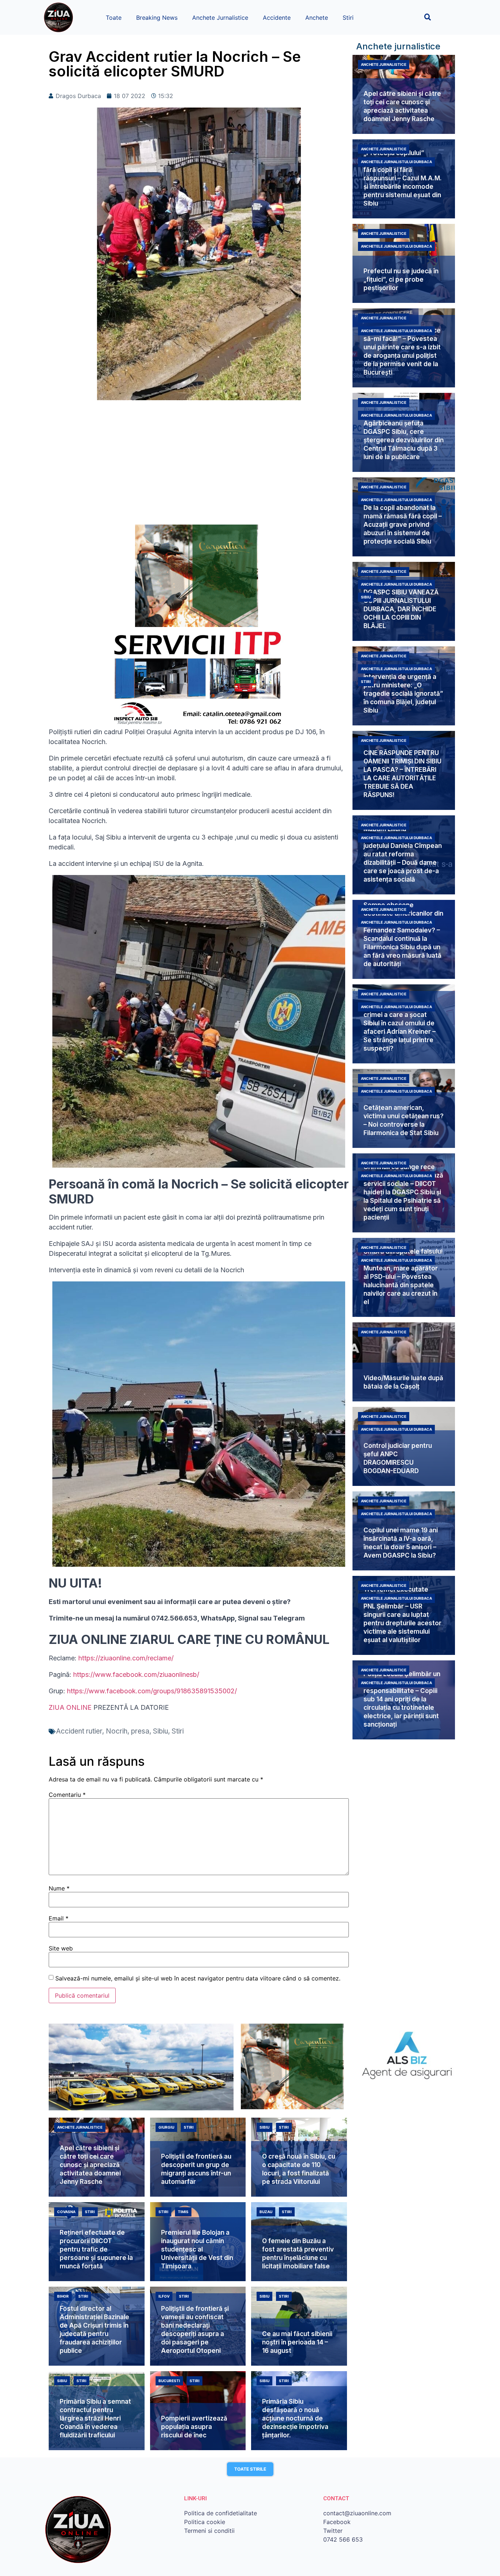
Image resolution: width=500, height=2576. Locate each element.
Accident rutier (79, 1731)
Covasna (66, 2212)
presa (140, 1731)
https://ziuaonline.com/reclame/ (126, 1658)
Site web (61, 1948)
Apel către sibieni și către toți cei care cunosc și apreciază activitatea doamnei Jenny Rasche (90, 2165)
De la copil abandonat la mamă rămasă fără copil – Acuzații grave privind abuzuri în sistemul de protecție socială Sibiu (403, 525)
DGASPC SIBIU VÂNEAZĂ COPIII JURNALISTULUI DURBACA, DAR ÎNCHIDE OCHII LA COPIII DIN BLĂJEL (401, 609)
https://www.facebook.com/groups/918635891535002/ (152, 1691)
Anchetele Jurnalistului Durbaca (396, 162)
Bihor (63, 2296)
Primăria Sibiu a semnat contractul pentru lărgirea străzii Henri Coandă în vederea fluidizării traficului (95, 2418)
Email (59, 1918)
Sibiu (161, 1731)
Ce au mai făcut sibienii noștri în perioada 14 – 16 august (297, 2342)
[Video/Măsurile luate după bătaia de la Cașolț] (404, 1362)
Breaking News (157, 18)
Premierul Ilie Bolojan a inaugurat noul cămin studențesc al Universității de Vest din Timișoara (197, 2249)
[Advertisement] (199, 466)
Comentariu (67, 1795)
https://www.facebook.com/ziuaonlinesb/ (136, 1674)
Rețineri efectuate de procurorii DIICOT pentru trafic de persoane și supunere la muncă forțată (96, 2249)
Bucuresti (169, 2381)
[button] (428, 17)
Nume (59, 1888)
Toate (114, 18)
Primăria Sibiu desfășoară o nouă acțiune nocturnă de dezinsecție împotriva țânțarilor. (295, 2418)
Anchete (317, 18)
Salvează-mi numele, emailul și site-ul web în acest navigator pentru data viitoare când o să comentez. (198, 1978)
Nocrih (117, 1731)
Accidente (277, 18)
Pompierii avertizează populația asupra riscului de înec (194, 2427)
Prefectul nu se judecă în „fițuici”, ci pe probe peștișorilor (401, 279)
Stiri (348, 18)
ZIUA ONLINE (70, 1707)
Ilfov (164, 2296)
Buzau (266, 2212)
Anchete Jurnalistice (220, 18)
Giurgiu (166, 2127)
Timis (183, 2212)
